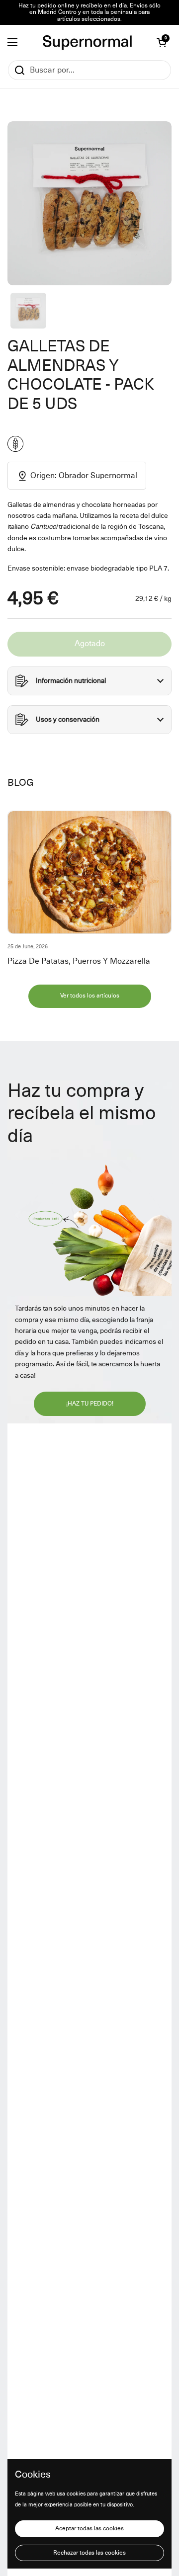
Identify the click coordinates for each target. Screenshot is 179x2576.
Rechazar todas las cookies (89, 2553)
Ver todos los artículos (90, 996)
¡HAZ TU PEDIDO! (90, 1404)
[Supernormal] (87, 42)
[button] (162, 42)
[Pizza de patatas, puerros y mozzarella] (89, 872)
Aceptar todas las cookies (89, 2529)
